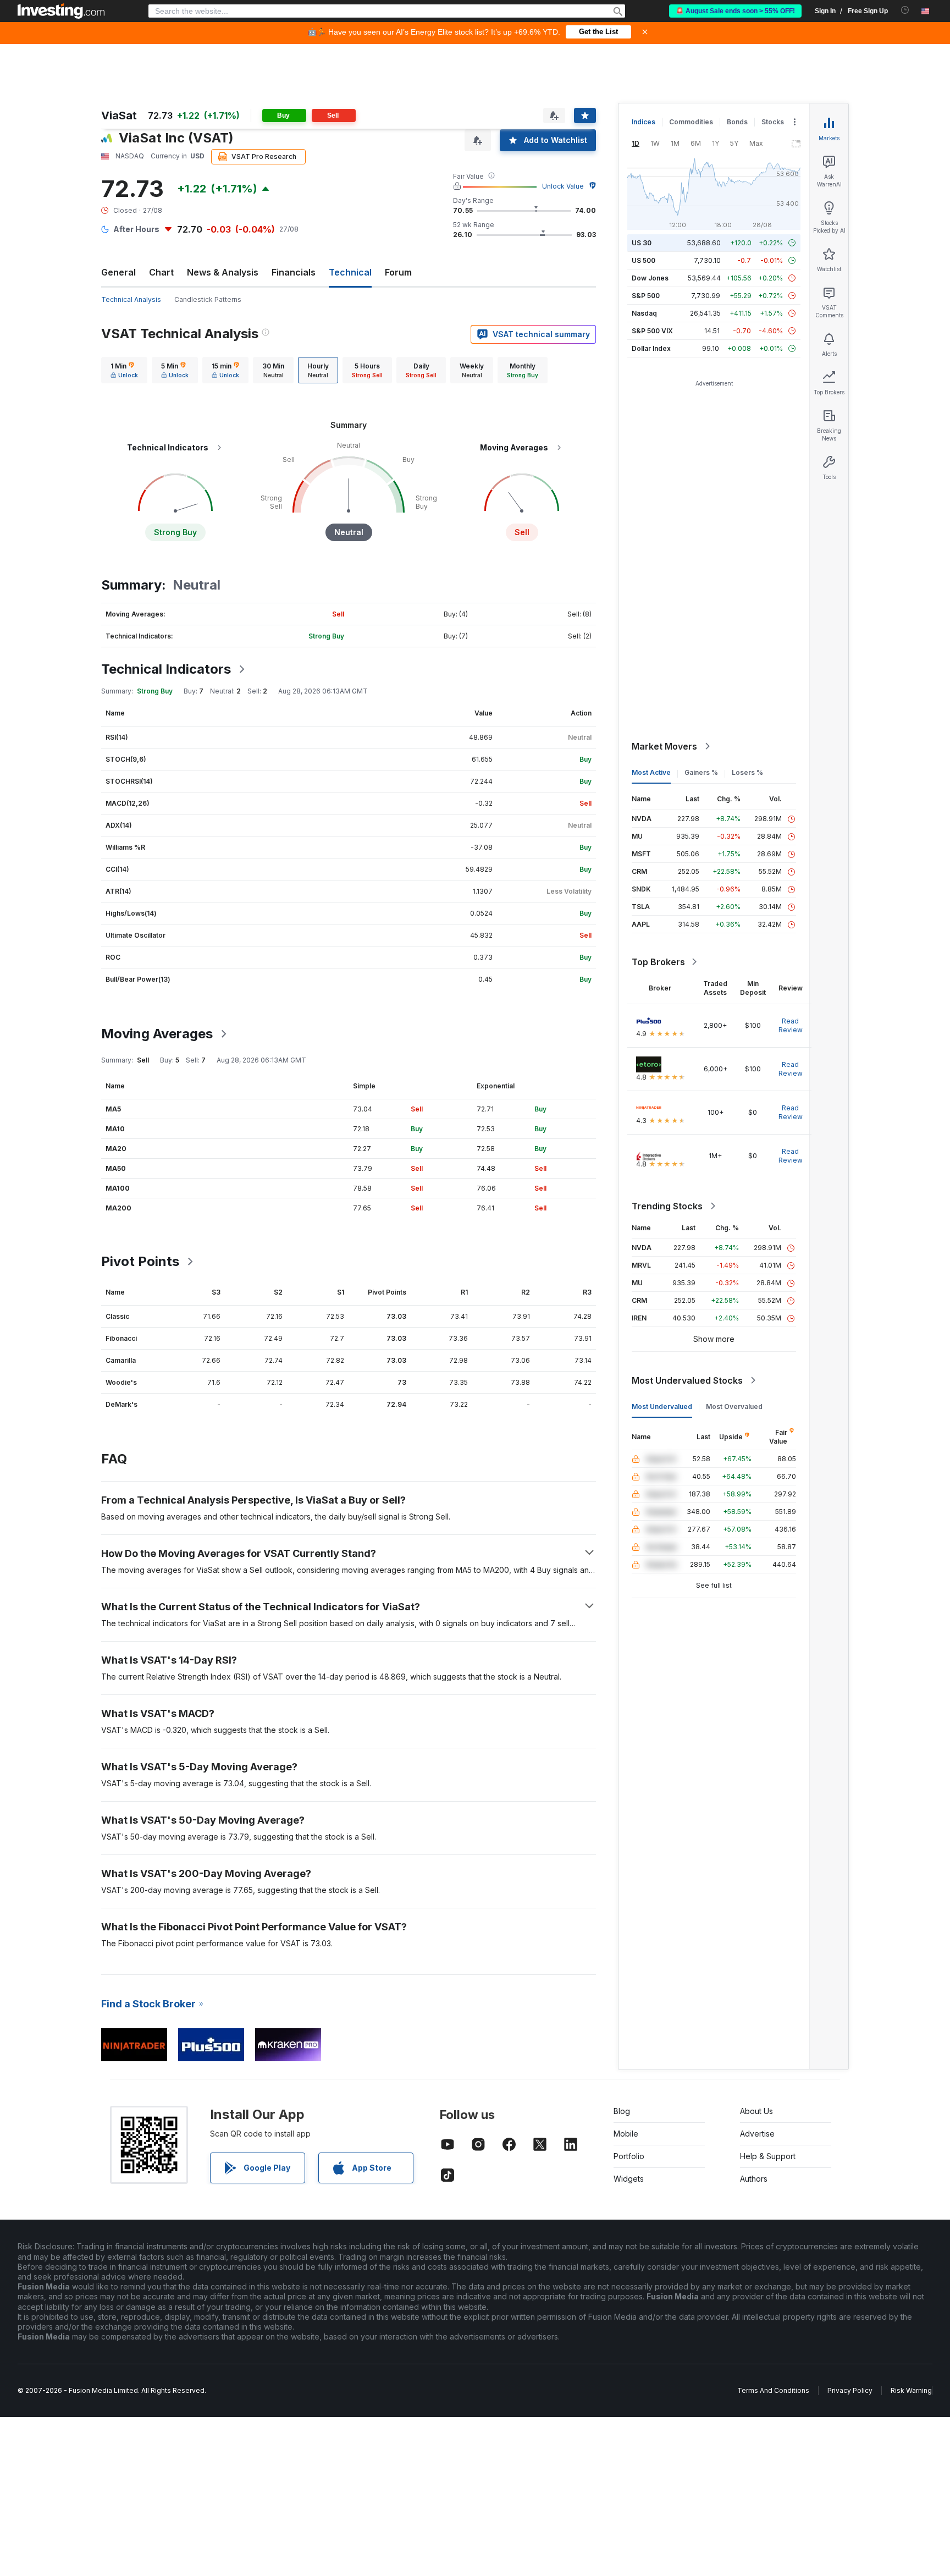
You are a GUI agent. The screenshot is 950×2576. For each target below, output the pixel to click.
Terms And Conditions (773, 2390)
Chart (161, 272)
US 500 (644, 260)
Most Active (651, 772)
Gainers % (701, 772)
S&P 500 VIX (652, 331)
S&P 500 (646, 296)
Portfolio (629, 2156)
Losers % (747, 772)
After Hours (136, 229)
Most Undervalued (662, 1407)
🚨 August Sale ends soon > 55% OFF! (735, 11)
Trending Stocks (667, 1206)
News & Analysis (223, 272)
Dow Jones (650, 278)
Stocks (773, 122)
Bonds (737, 122)
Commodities (691, 122)
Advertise (757, 2134)
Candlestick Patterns (208, 299)
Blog (622, 2111)
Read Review (791, 1025)
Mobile (626, 2134)
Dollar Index (651, 348)
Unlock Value (563, 186)
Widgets (629, 2179)
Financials (294, 272)
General (118, 272)
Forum (398, 272)
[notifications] (905, 10)
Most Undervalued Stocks (687, 1380)
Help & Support (768, 2156)
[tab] (124, 370)
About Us (756, 2111)
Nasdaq (644, 313)
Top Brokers (658, 962)
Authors (754, 2179)
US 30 (642, 243)
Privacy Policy (850, 2390)
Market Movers (664, 746)
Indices (644, 122)
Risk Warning (911, 2390)
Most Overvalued (734, 1407)
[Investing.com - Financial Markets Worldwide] (61, 11)
